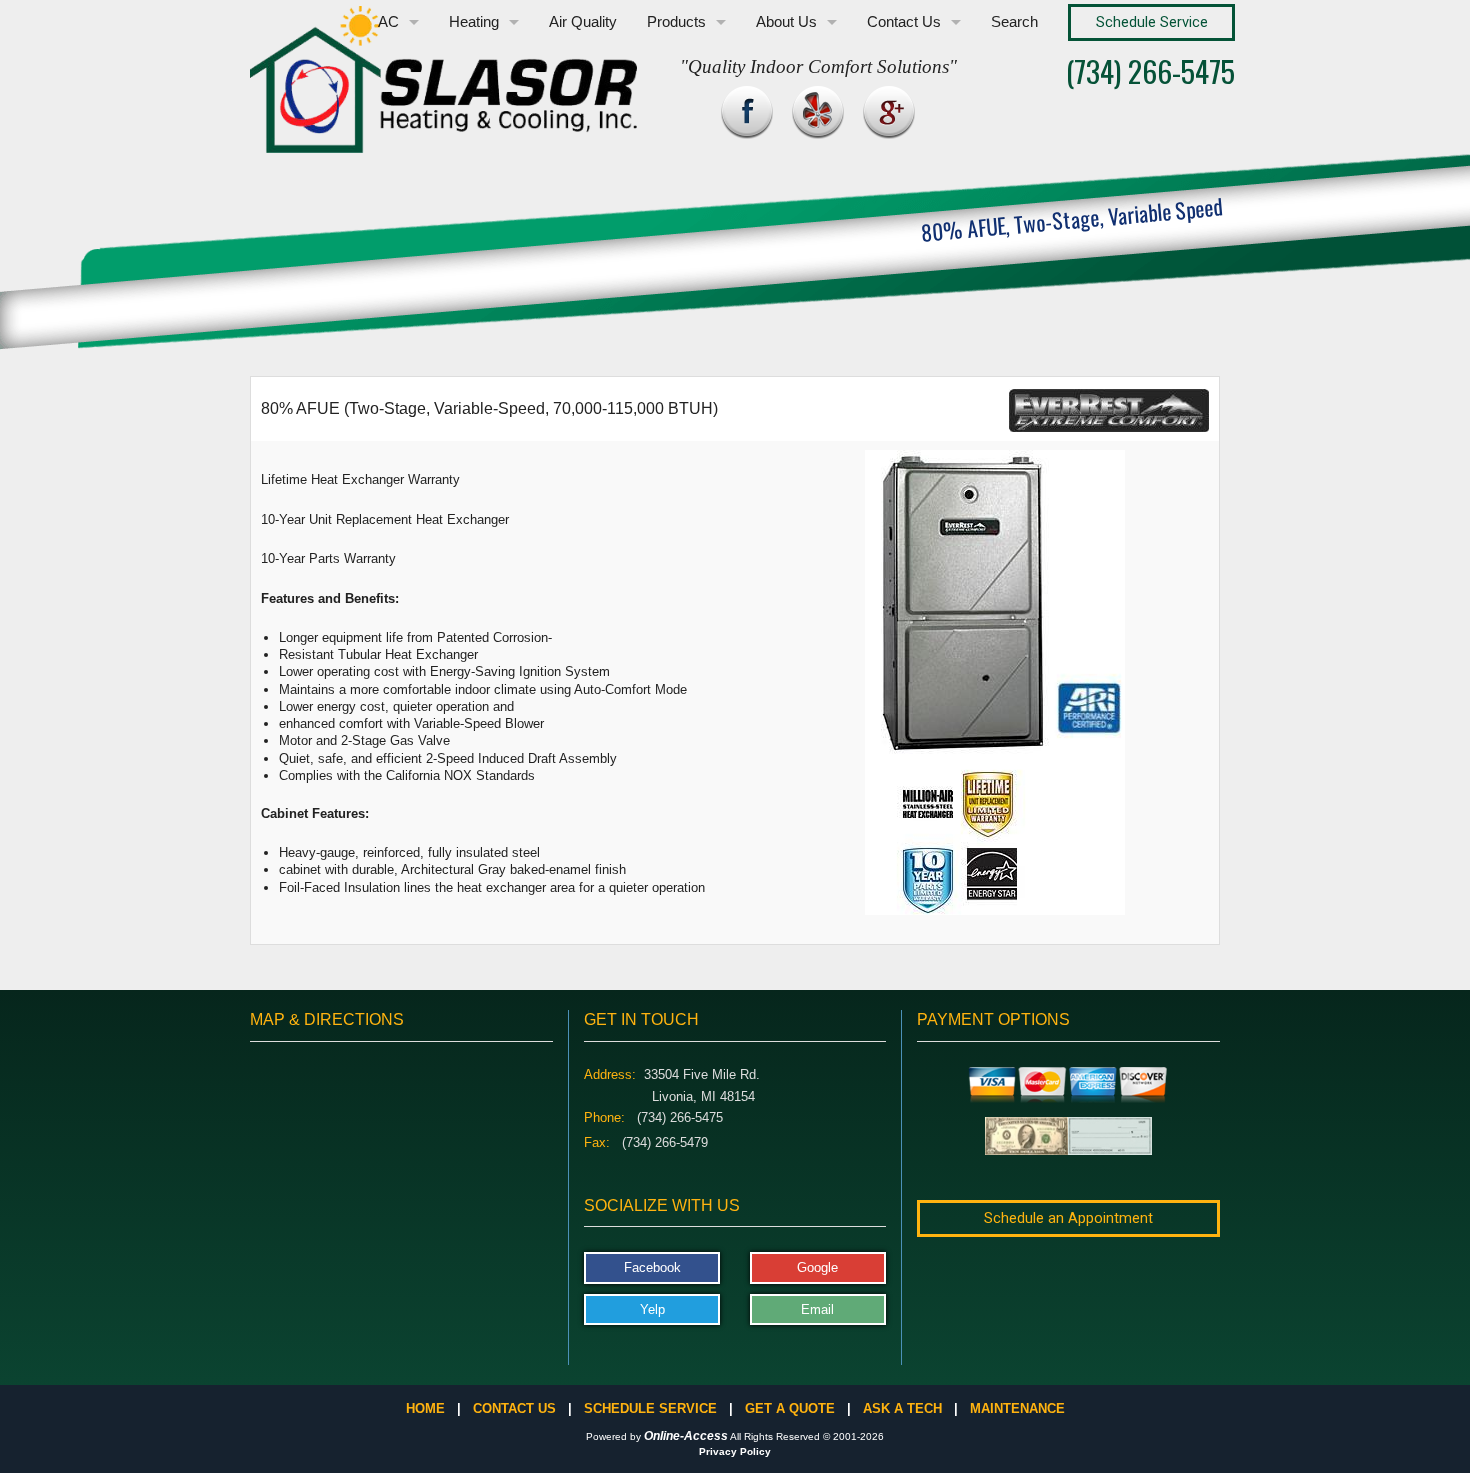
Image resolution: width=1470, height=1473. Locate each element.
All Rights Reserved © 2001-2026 (807, 1436)
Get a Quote (790, 1408)
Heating (474, 22)
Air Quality (583, 22)
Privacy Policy (735, 1451)
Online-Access (686, 1436)
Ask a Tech (902, 1408)
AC (388, 22)
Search (1014, 22)
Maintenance (1017, 1408)
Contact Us (904, 22)
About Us (786, 22)
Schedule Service (650, 1408)
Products (676, 22)
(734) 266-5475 (1150, 70)
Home (425, 1408)
